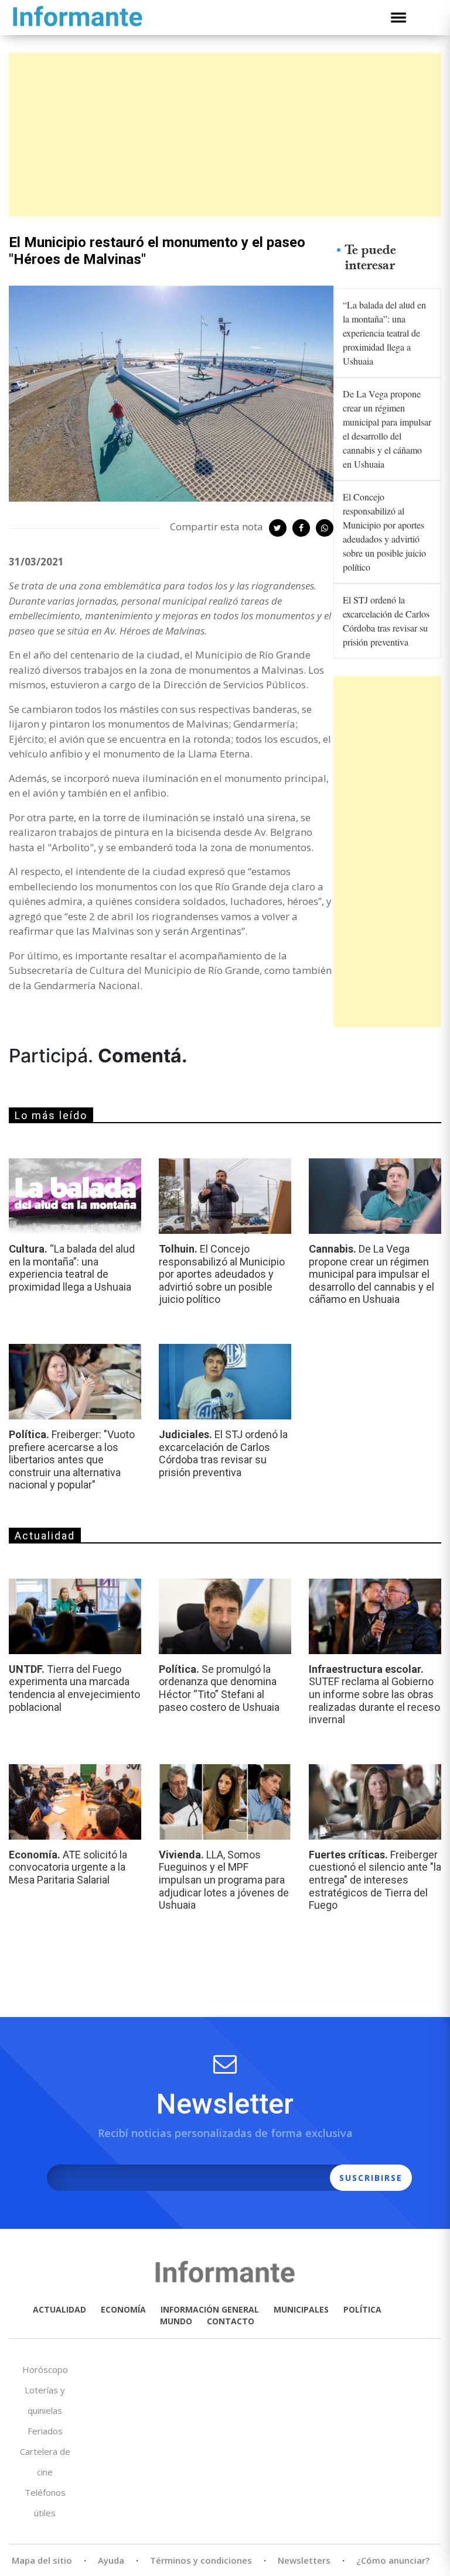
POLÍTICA (362, 2309)
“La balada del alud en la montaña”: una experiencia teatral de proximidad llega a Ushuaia (384, 333)
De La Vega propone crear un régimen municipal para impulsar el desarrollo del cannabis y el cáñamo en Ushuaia (387, 429)
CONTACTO (231, 2321)
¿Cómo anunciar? (393, 2560)
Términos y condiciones (201, 2560)
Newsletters (304, 2560)
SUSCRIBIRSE (371, 2178)
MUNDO (176, 2321)
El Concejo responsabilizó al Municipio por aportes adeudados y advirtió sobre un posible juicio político (384, 532)
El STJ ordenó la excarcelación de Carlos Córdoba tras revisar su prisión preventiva (386, 621)
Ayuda (111, 2560)
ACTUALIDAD (59, 2309)
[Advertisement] (225, 135)
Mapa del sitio (42, 2560)
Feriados (45, 2431)
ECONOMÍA (123, 2309)
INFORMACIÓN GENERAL (210, 2309)
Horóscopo (45, 2369)
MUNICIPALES (301, 2309)
